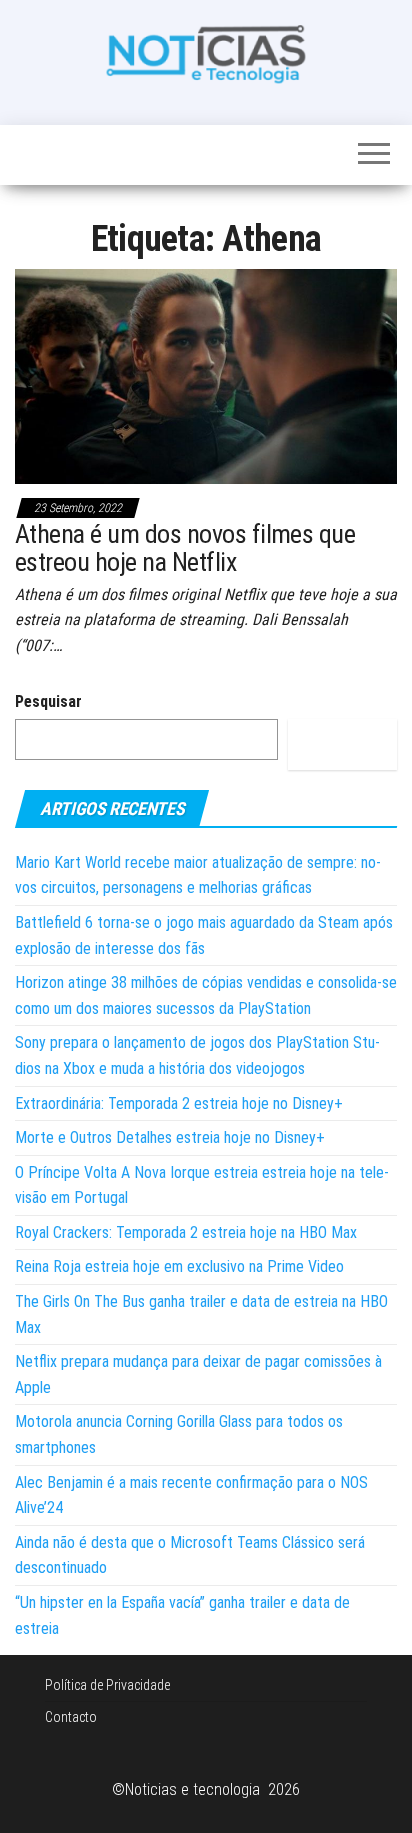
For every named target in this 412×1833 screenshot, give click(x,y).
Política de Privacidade (107, 1685)
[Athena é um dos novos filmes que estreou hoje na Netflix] (206, 375)
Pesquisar (48, 701)
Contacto (71, 1717)
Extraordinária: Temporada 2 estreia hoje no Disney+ (179, 1103)
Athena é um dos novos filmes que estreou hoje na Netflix (185, 548)
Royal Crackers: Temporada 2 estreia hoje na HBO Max (186, 1232)
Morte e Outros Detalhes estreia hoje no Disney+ (170, 1137)
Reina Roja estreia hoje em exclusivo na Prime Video (179, 1266)
